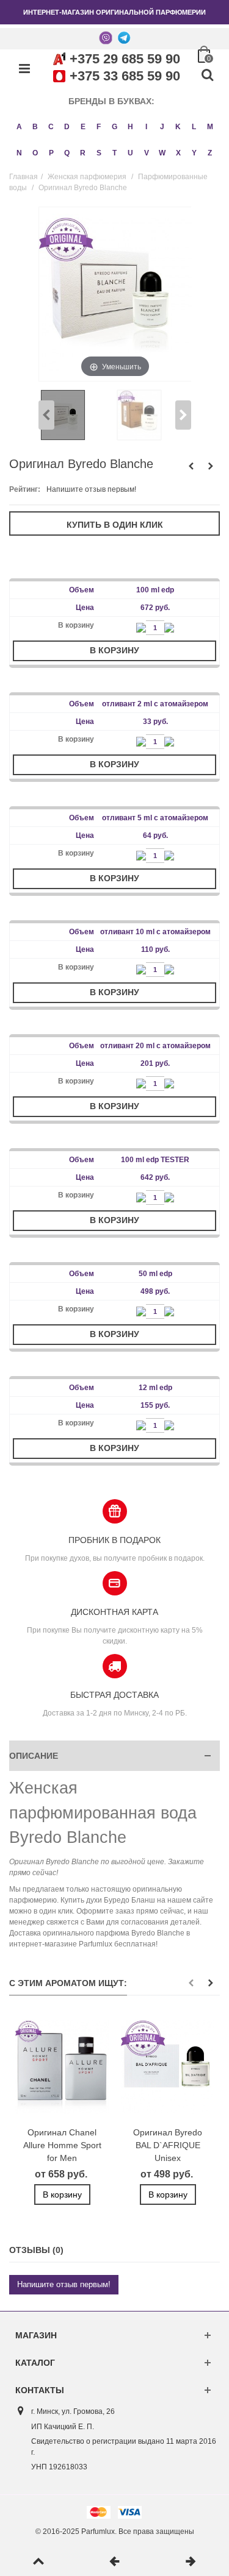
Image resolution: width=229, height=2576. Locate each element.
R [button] (83, 153)
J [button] (162, 127)
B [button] (35, 127)
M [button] (210, 127)
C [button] (51, 127)
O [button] (35, 153)
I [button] (146, 127)
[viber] (106, 37)
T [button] (114, 153)
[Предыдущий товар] (114, 2562)
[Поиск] (207, 76)
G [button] (114, 127)
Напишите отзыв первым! (91, 489)
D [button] (67, 127)
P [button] (51, 153)
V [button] (147, 153)
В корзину (114, 650)
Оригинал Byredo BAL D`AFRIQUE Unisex (168, 2145)
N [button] (19, 153)
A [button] (19, 127)
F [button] (99, 127)
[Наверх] (38, 2562)
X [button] (178, 153)
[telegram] (124, 37)
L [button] (194, 127)
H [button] (130, 127)
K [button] (178, 127)
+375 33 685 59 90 (125, 76)
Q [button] (67, 153)
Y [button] (194, 153)
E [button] (83, 127)
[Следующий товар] (191, 2562)
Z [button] (210, 153)
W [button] (162, 153)
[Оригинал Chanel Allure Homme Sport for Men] (62, 2067)
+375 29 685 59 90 (125, 59)
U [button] (130, 153)
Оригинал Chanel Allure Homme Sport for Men (62, 2145)
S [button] (99, 153)
